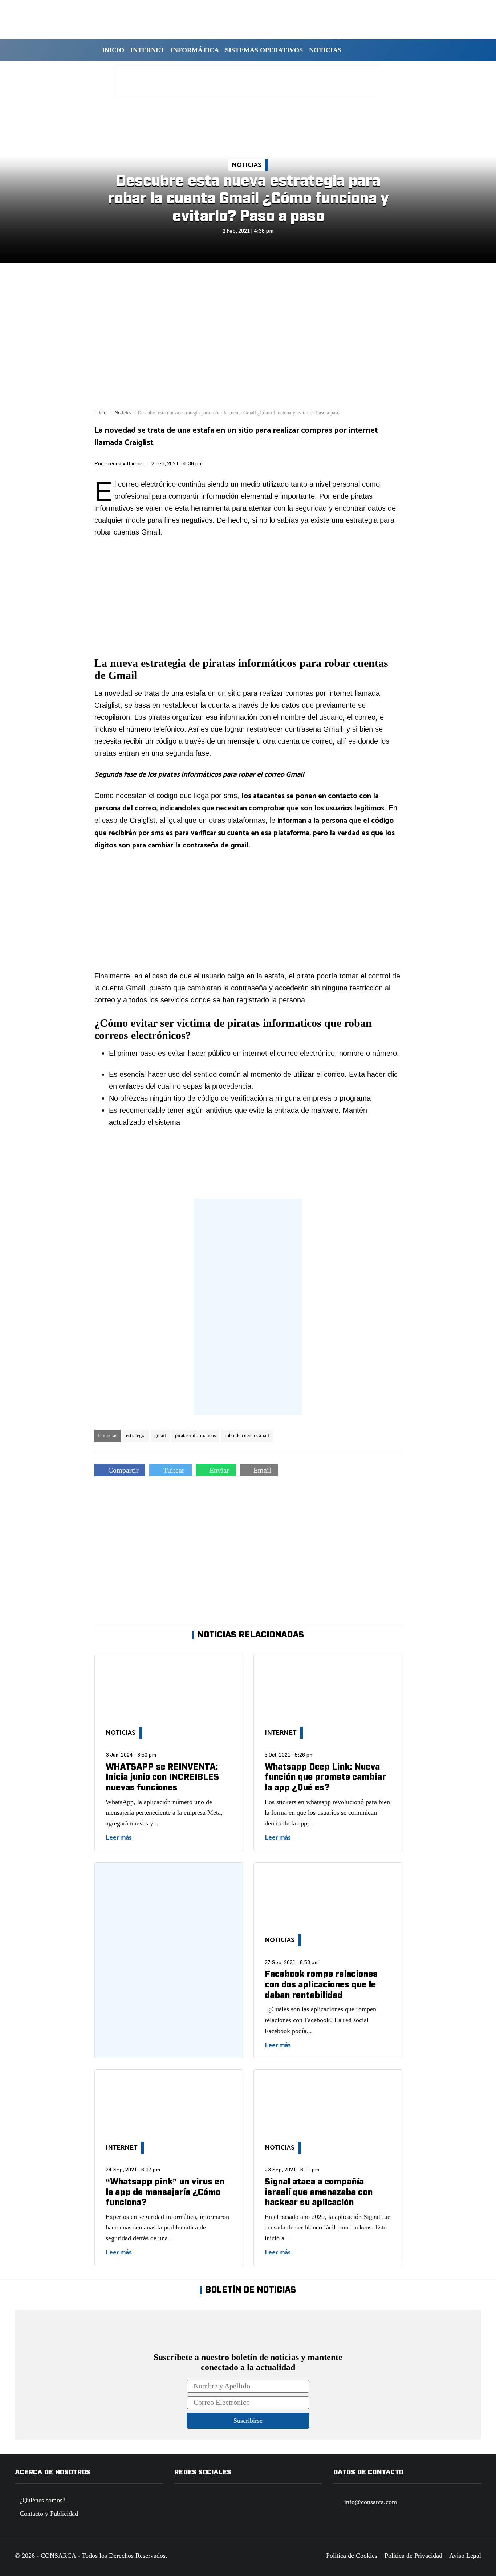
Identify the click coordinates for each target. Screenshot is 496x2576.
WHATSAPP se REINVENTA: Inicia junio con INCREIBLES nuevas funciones (162, 1777)
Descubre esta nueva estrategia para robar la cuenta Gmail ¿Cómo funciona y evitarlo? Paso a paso (248, 199)
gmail (160, 1436)
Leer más (119, 1838)
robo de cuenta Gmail (247, 1436)
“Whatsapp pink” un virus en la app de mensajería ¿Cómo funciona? (165, 2192)
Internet (147, 50)
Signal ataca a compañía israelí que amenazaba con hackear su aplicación (319, 2192)
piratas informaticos (195, 1436)
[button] (354, 50)
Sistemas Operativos (264, 50)
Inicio (113, 50)
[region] (248, 81)
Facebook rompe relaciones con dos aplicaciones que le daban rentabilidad (321, 1985)
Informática (195, 50)
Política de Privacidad (413, 2556)
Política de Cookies (352, 2556)
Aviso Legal (465, 2556)
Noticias (325, 50)
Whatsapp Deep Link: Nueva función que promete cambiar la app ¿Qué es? (325, 1777)
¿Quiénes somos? (42, 2500)
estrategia (136, 1436)
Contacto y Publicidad (49, 2514)
